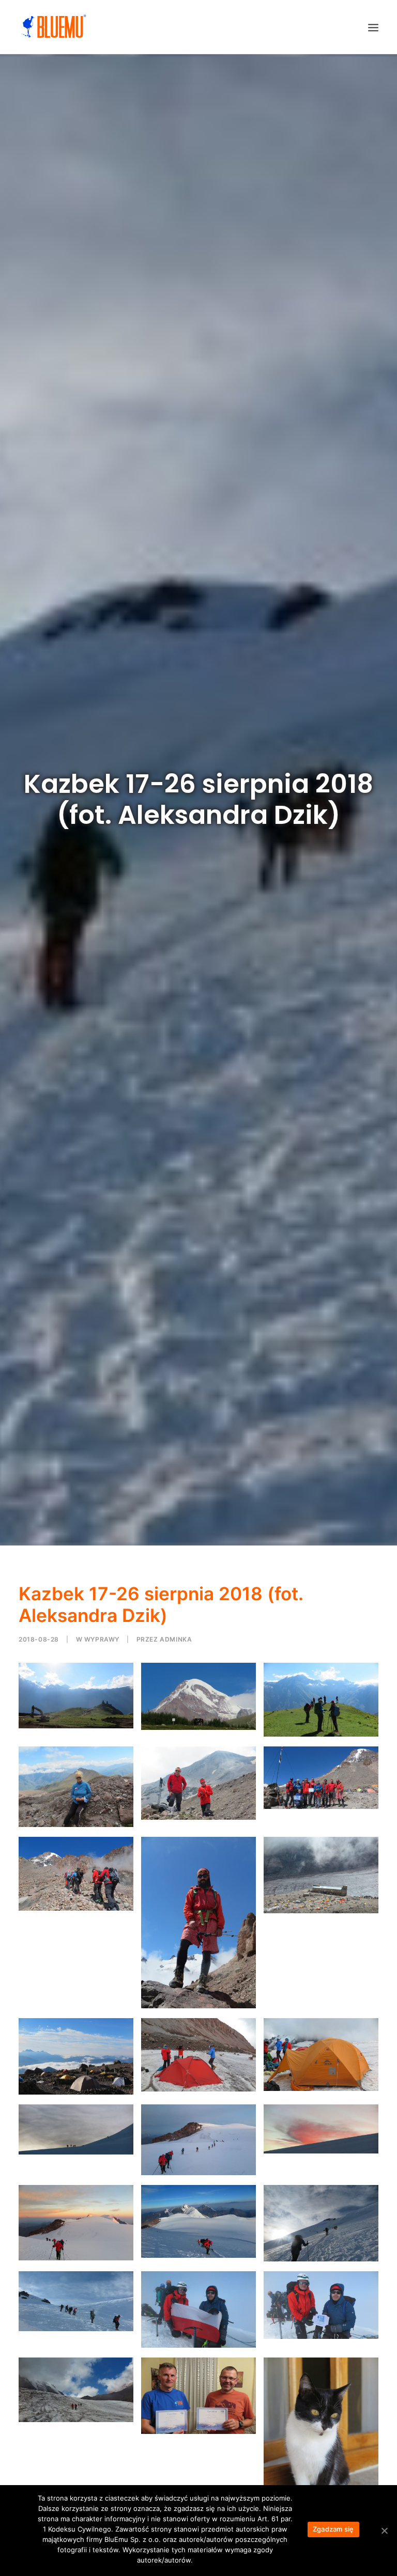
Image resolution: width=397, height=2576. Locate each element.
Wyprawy (102, 1639)
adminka (176, 1639)
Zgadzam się (333, 2529)
